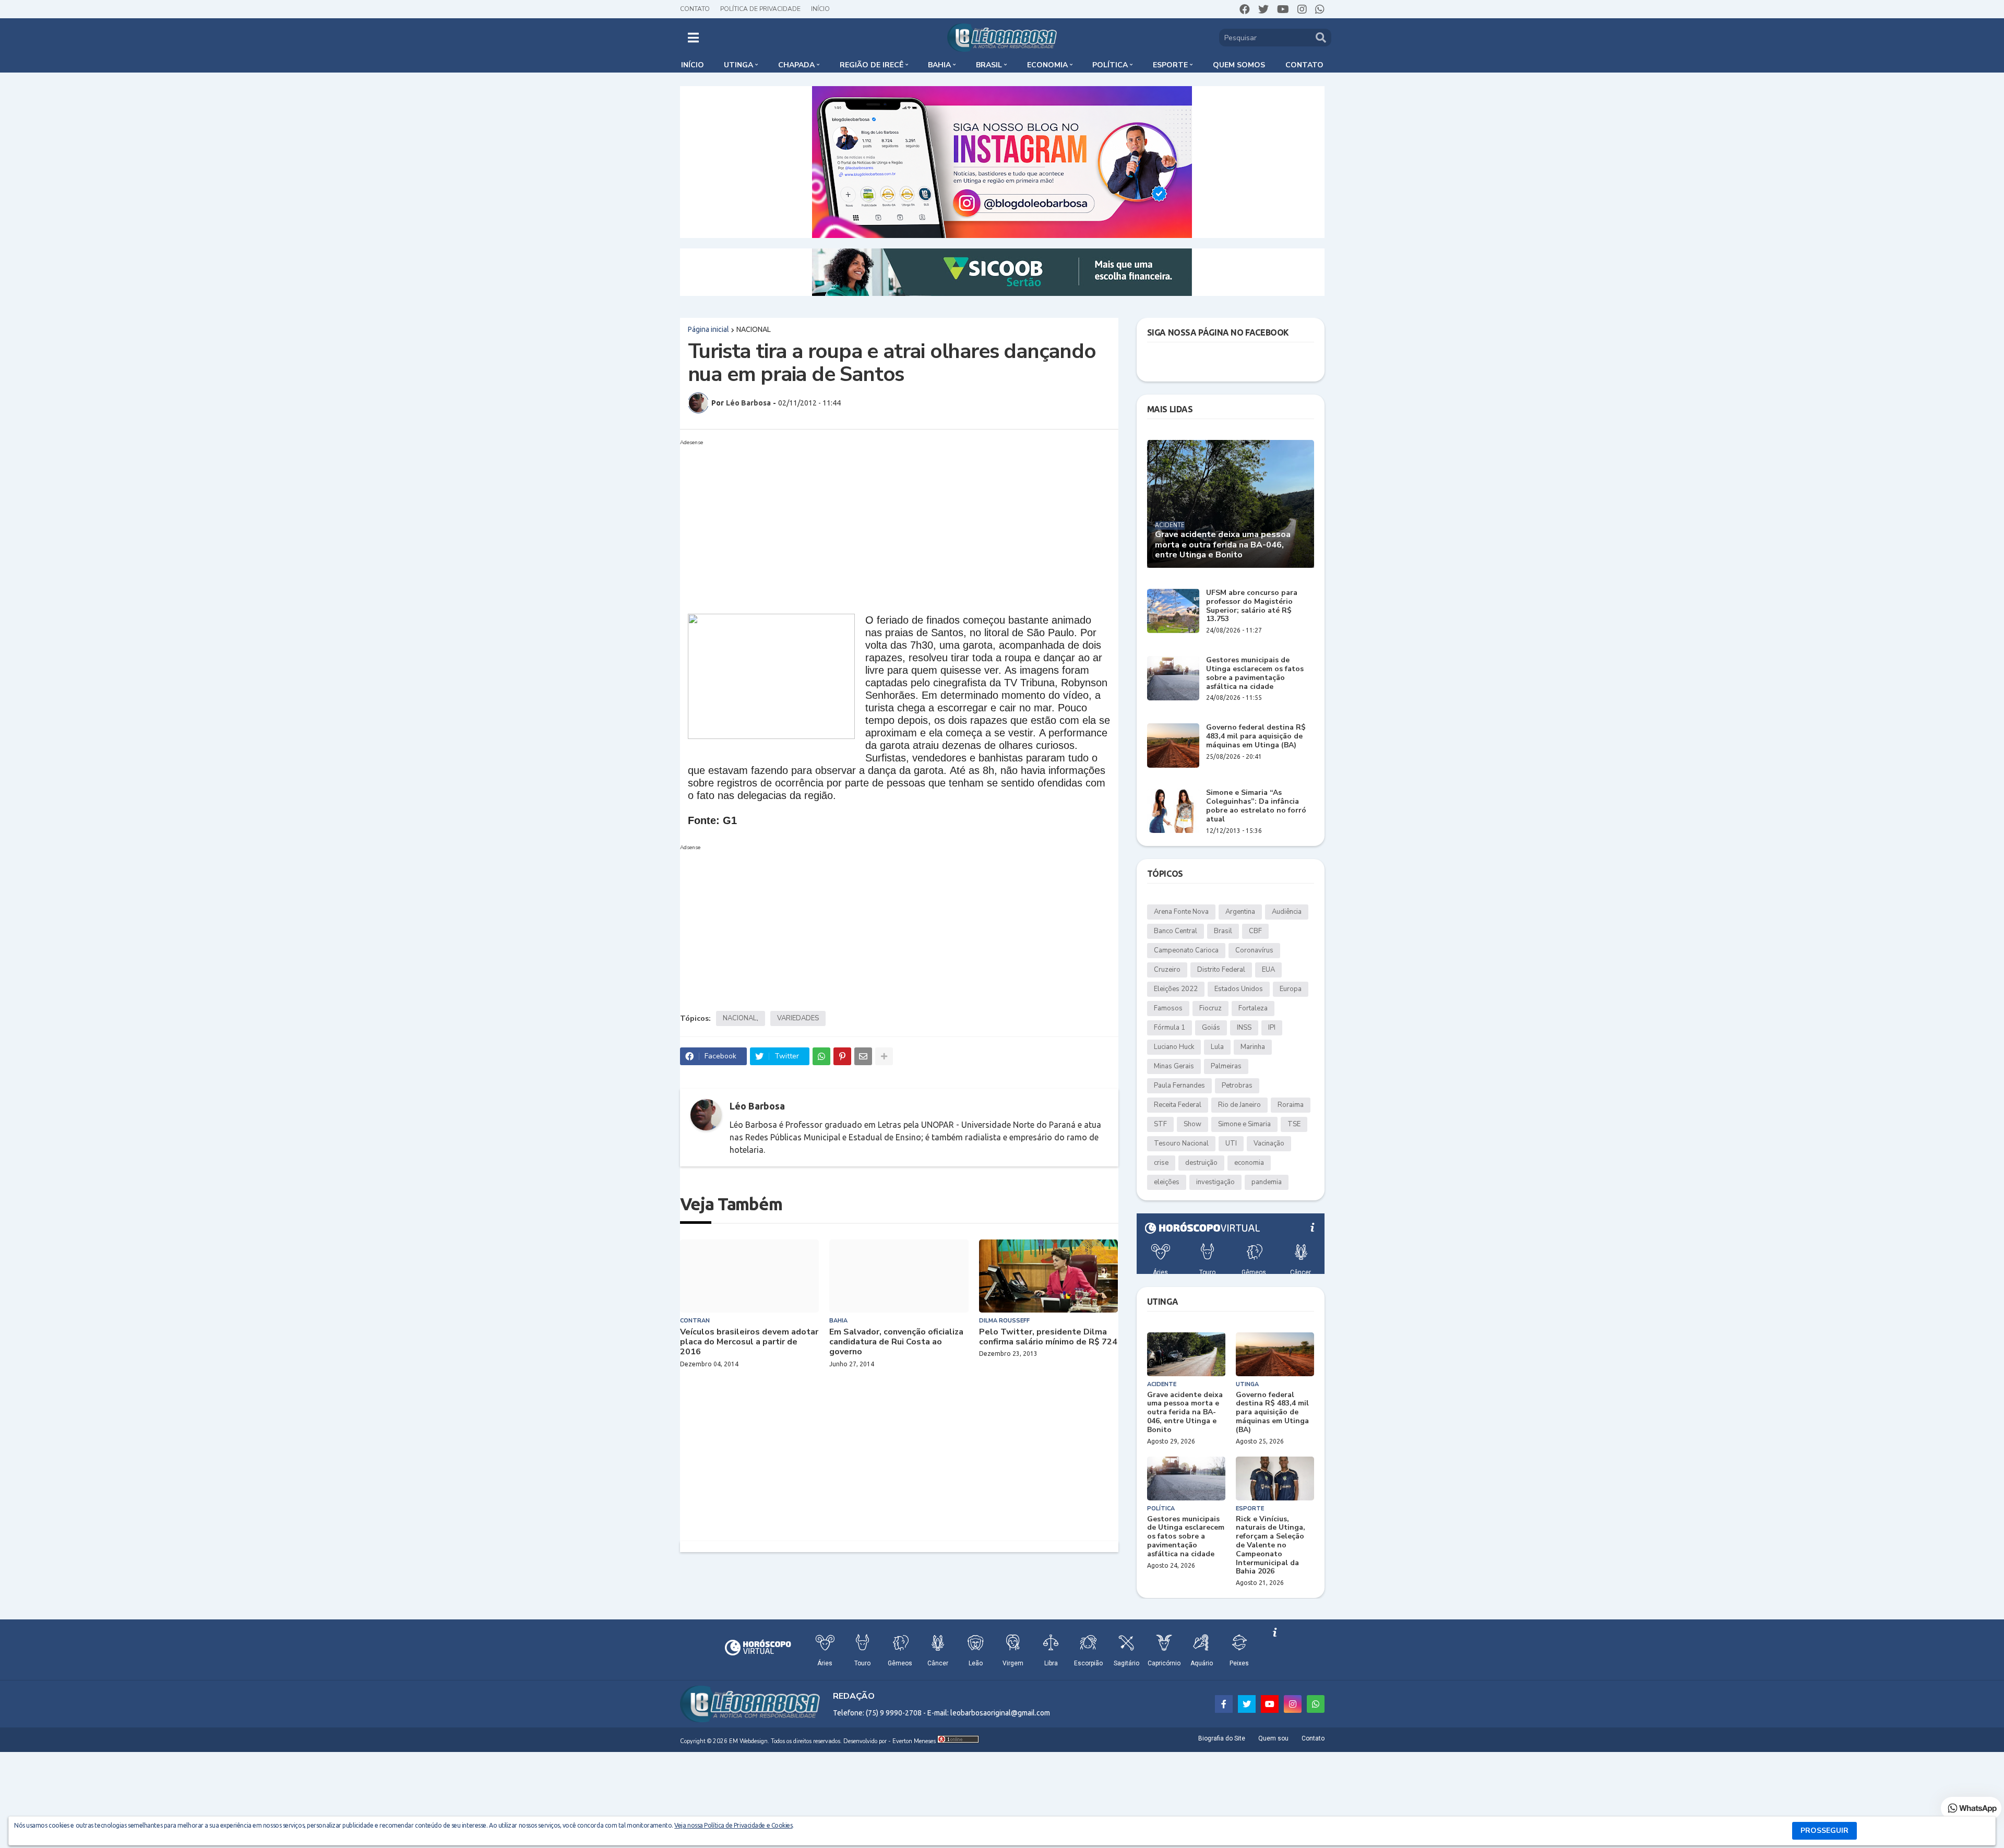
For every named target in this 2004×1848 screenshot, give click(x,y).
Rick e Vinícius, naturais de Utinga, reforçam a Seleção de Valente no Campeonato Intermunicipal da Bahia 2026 (1271, 1546)
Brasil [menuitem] (989, 65)
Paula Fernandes (1179, 1086)
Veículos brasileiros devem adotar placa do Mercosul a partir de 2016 (749, 1342)
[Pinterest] (842, 1056)
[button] (693, 38)
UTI (1231, 1143)
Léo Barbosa (757, 1106)
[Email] (863, 1056)
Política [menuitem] (1110, 65)
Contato (695, 9)
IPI (1272, 1028)
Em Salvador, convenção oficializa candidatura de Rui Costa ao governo (896, 1342)
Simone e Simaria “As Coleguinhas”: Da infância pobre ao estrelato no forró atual (1256, 806)
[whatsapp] (1320, 9)
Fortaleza (1253, 1008)
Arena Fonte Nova (1181, 912)
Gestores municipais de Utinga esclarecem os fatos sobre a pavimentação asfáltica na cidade (1255, 673)
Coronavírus (1254, 950)
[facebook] (1245, 9)
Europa (1291, 989)
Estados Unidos (1239, 989)
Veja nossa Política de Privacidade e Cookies (733, 1825)
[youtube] (1283, 9)
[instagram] (1302, 9)
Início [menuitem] (693, 65)
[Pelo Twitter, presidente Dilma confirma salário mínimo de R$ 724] (1049, 1276)
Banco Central (1176, 931)
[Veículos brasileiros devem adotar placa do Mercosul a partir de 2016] (750, 1276)
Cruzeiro (1167, 970)
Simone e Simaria (1244, 1124)
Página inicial (708, 329)
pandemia (1267, 1182)
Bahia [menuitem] (939, 65)
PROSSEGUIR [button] (1824, 1831)
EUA (1268, 970)
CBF (1255, 931)
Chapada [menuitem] (796, 65)
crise (1161, 1163)
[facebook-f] (1224, 1704)
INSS (1244, 1028)
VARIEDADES (798, 1018)
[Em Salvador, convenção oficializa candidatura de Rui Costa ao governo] (899, 1276)
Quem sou (1273, 1738)
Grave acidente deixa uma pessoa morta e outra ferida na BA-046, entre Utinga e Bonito (1223, 545)
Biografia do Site (1222, 1738)
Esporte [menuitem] (1170, 65)
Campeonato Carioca (1186, 950)
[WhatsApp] (821, 1056)
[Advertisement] (889, 522)
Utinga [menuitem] (738, 65)
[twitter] (1263, 9)
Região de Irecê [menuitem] (872, 65)
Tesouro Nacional (1181, 1143)
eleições (1167, 1182)
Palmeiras (1226, 1066)
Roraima (1291, 1105)
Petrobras (1237, 1086)
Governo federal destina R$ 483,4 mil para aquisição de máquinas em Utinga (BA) (1256, 736)
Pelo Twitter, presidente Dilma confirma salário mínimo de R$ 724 (1048, 1337)
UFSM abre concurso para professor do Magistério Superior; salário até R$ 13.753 (1252, 606)
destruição (1201, 1163)
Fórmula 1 (1170, 1028)
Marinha (1253, 1047)
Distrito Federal (1221, 970)
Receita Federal (1178, 1105)
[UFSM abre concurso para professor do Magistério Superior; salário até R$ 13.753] (1173, 611)
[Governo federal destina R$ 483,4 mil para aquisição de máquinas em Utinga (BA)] (1173, 746)
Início (820, 9)
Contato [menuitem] (1304, 65)
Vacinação (1269, 1143)
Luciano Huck (1174, 1047)
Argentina (1240, 912)
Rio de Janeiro (1239, 1105)
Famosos (1168, 1008)
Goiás (1211, 1028)
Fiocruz (1210, 1008)
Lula (1217, 1047)
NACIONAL (754, 329)
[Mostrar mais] (884, 1056)
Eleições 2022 (1176, 989)
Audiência (1287, 912)
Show (1192, 1124)
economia (1249, 1163)
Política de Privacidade (760, 9)
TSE (1294, 1124)
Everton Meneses (914, 1741)
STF (1160, 1124)
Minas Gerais (1174, 1066)
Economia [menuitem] (1047, 65)
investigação (1215, 1182)
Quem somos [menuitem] (1239, 65)
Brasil (1223, 931)
